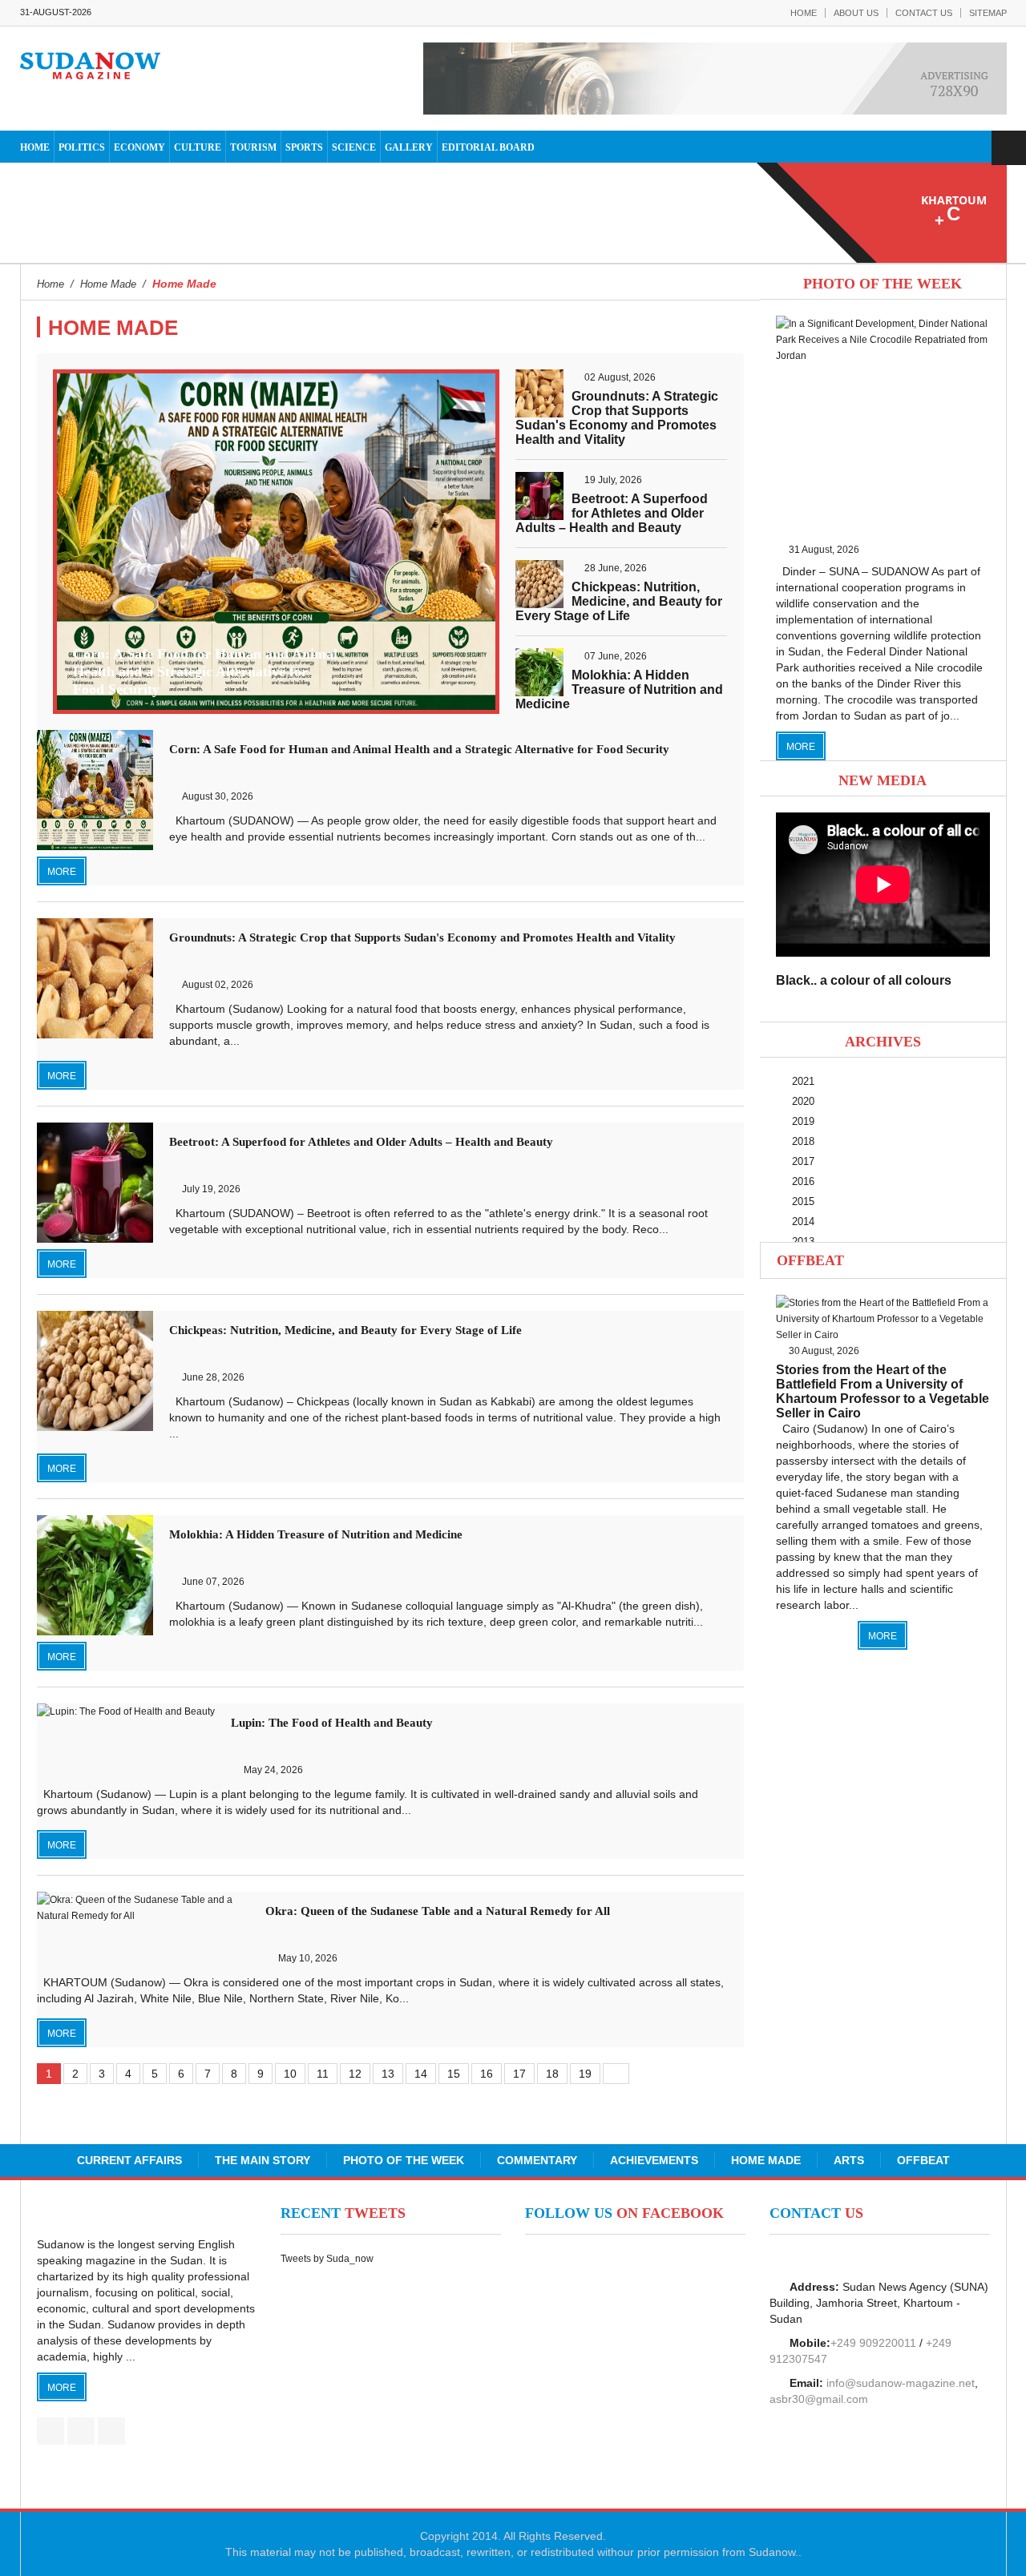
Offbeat (810, 1260)
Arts (849, 2160)
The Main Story (263, 2160)
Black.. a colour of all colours (864, 980)
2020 (803, 1101)
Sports (304, 147)
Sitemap (988, 13)
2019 (803, 1121)
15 (454, 2074)
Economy (139, 147)
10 (290, 2074)
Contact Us (924, 13)
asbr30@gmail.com (819, 2399)
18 (552, 2074)
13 (388, 2074)
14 (421, 2074)
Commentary (537, 2160)
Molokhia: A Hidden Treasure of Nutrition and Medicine (619, 689)
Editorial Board (488, 147)
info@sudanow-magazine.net (901, 2383)
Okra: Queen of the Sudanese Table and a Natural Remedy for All (438, 1911)
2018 (803, 1141)
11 (323, 2074)
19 (585, 2074)
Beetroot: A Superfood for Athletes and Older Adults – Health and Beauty (612, 513)
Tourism (253, 147)
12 (355, 2074)
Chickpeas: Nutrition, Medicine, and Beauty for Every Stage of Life (619, 601)
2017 (803, 1161)
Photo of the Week (404, 2160)
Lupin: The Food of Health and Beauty (332, 1723)
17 (519, 2074)
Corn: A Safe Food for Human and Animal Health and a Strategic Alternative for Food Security (205, 671)
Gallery (409, 147)
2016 (803, 1181)
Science (354, 147)
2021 (803, 1081)
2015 (803, 1201)
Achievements (654, 2160)
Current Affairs (129, 2160)
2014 (803, 1221)
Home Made (766, 2160)
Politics (82, 147)
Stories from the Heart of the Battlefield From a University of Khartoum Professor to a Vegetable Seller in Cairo (883, 1391)
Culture (198, 147)
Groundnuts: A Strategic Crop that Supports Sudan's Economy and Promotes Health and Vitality (617, 418)
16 (487, 2074)
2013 (803, 1242)
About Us (856, 13)
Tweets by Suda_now (327, 2259)
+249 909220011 (873, 2343)
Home (804, 13)
